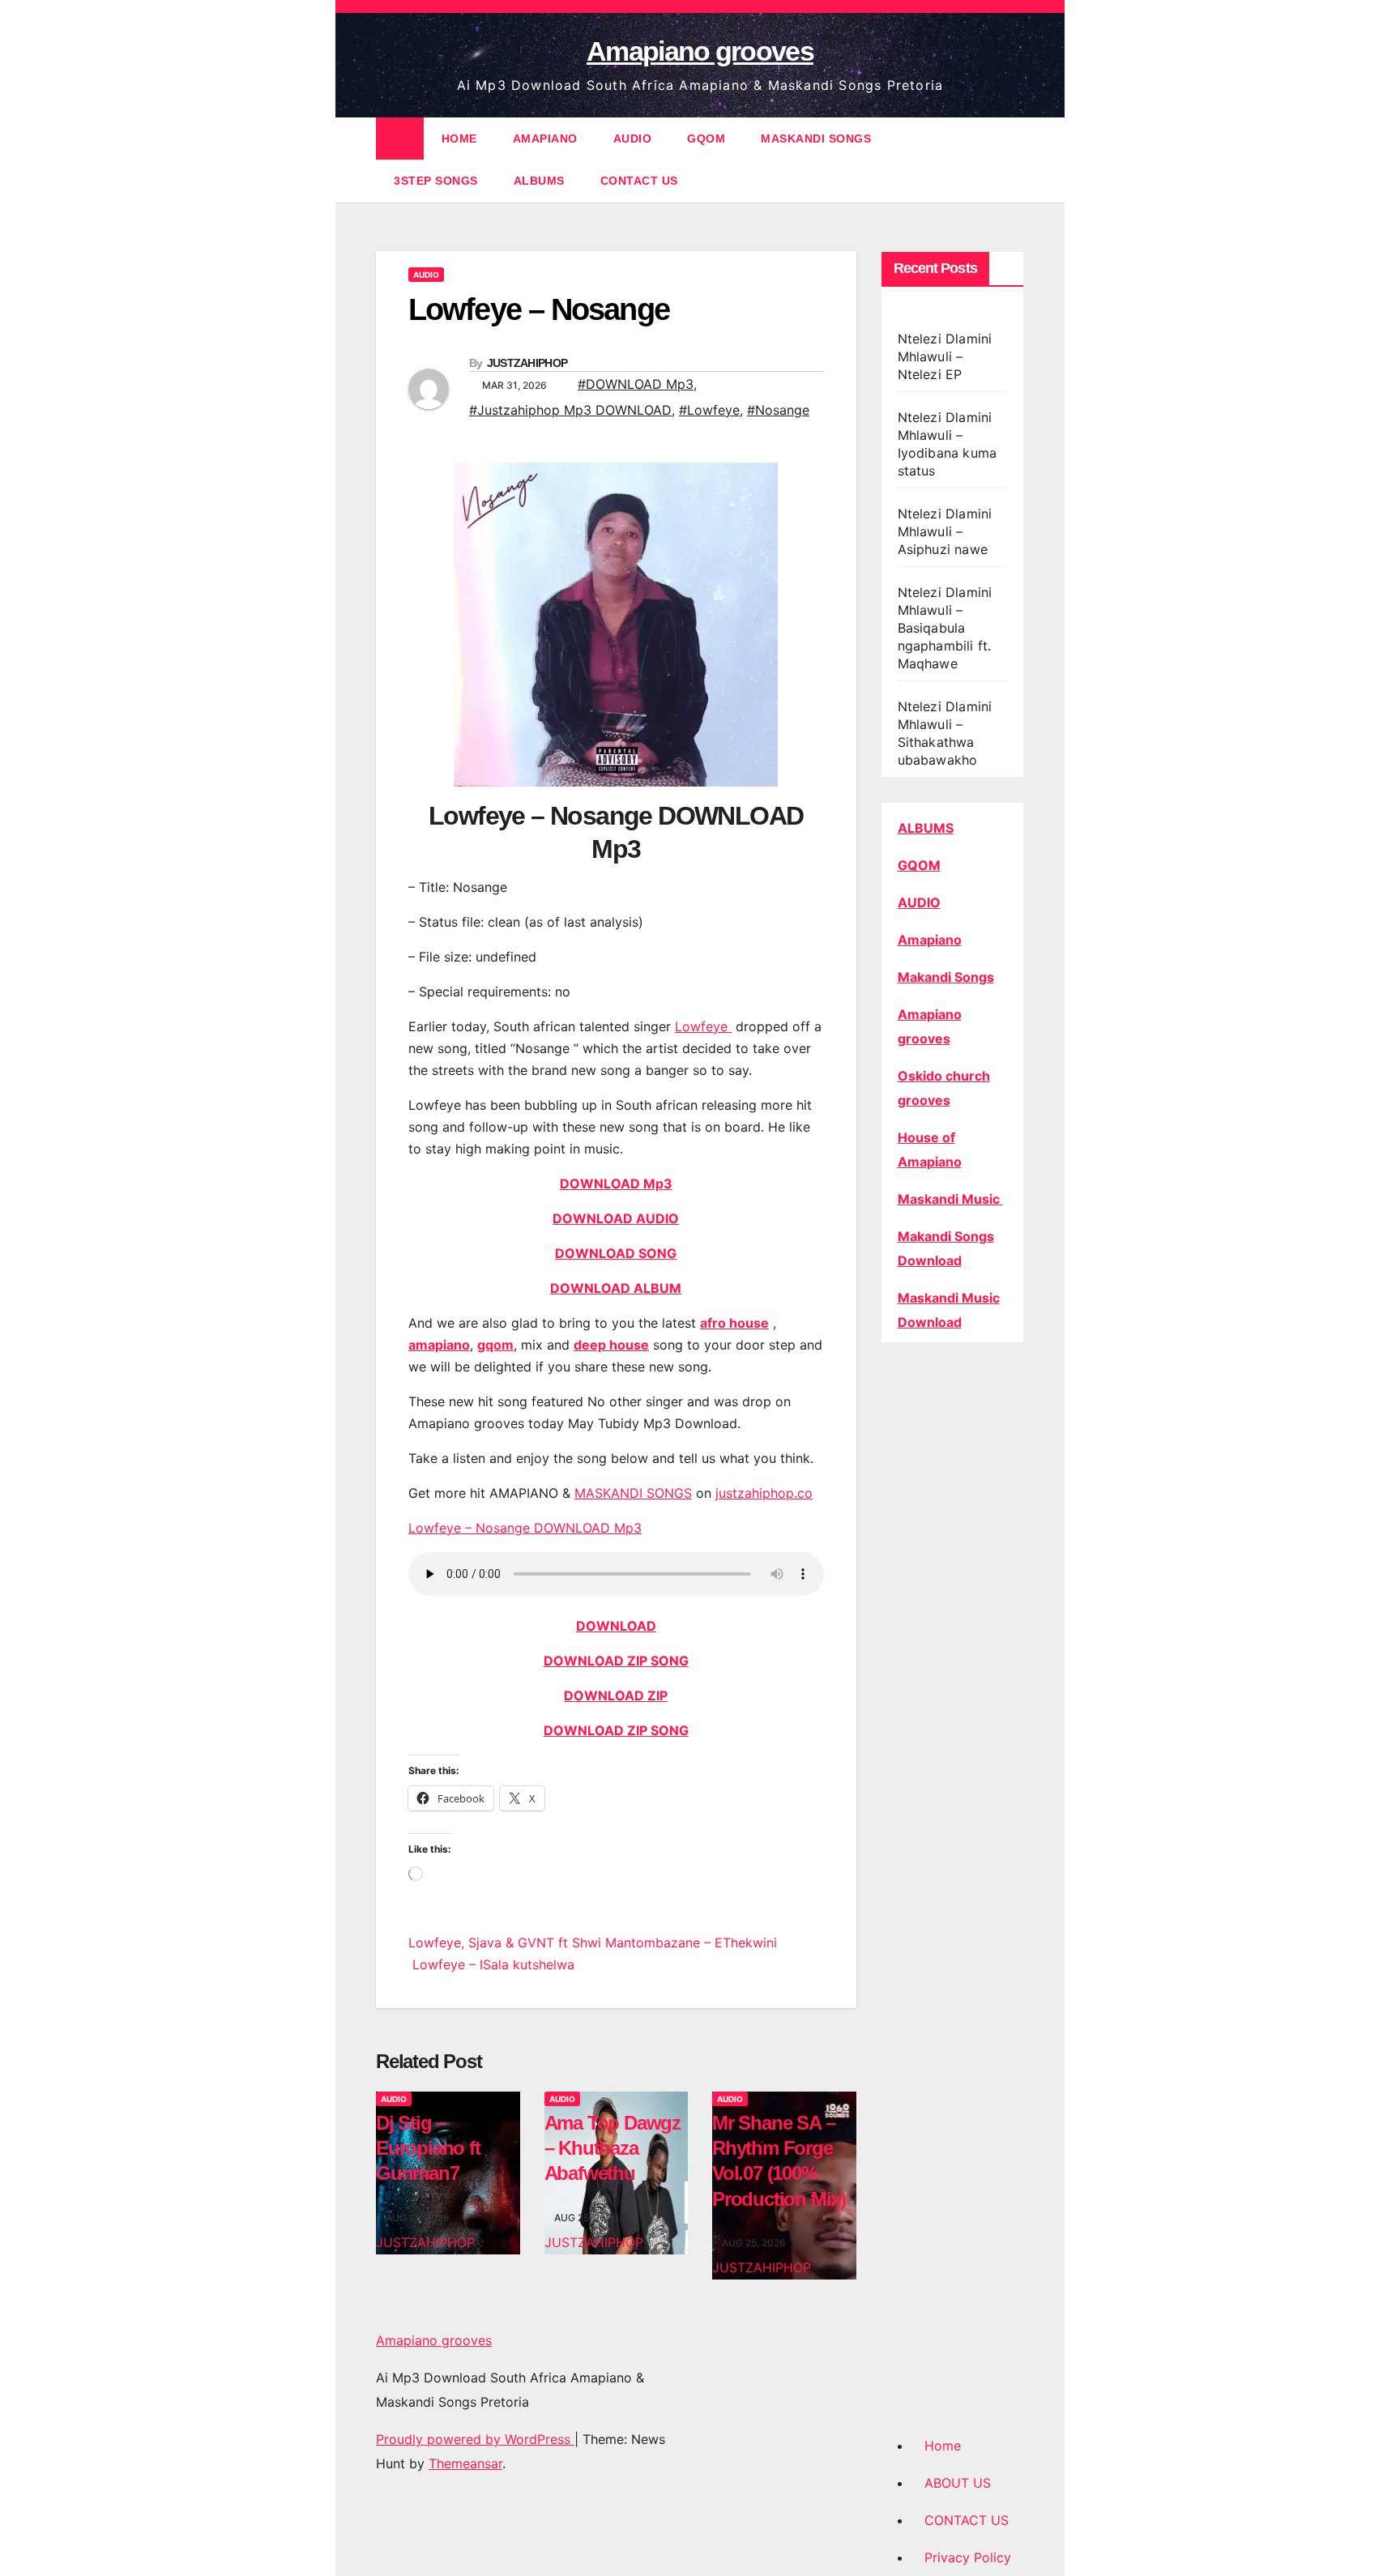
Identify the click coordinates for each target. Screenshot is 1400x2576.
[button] (1013, 160)
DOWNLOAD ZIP (616, 1695)
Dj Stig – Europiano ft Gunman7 (428, 2148)
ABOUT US (958, 2483)
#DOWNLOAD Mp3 (636, 384)
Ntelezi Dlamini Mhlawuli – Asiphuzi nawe (945, 531)
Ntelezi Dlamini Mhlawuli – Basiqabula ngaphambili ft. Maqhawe (945, 628)
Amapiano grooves (700, 51)
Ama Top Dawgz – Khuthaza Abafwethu (612, 2148)
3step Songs (436, 181)
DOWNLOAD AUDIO (616, 1218)
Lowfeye (703, 1026)
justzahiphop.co (764, 1493)
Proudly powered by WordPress (475, 2439)
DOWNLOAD (616, 1626)
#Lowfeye (709, 410)
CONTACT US (639, 181)
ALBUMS (539, 181)
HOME (459, 139)
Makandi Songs (946, 977)
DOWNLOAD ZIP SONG (616, 1661)
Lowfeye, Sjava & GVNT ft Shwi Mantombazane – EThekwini (593, 1943)
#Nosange (778, 410)
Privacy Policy (968, 2557)
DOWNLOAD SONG (616, 1253)
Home (943, 2446)
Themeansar (465, 2463)
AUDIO (633, 139)
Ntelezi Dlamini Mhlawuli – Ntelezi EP (945, 356)
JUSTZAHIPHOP (527, 363)
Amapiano (930, 940)
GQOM (706, 139)
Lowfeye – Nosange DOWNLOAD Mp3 (525, 1528)
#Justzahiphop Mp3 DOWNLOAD (570, 410)
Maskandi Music (950, 1199)
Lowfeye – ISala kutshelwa (491, 1964)
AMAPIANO (545, 139)
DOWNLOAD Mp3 (616, 1184)
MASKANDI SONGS (816, 139)
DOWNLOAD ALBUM (616, 1288)
